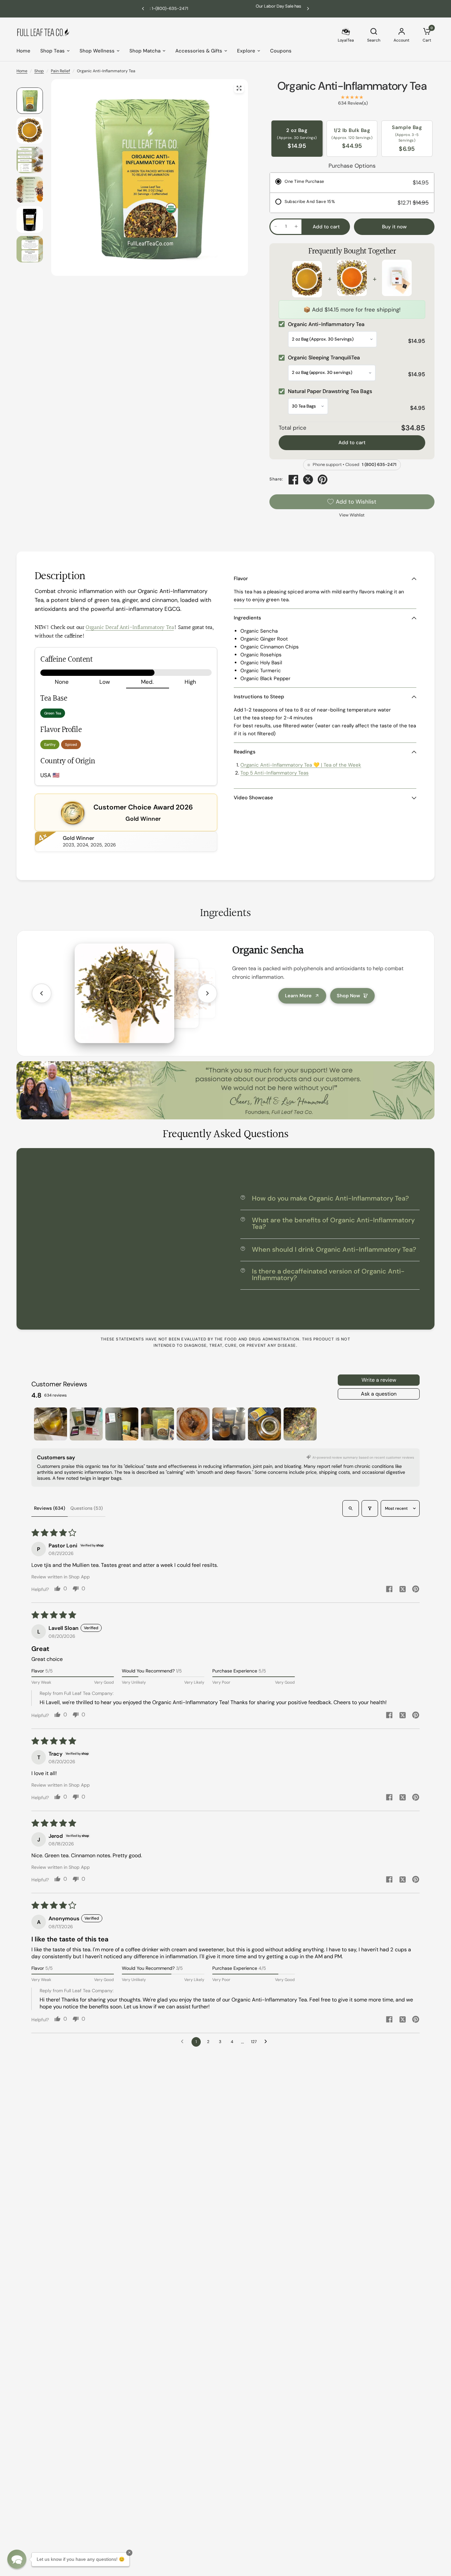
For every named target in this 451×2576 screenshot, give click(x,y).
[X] (308, 479)
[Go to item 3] (122, 1424)
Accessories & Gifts (199, 51)
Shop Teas (52, 51)
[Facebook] (294, 479)
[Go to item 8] (300, 1424)
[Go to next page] (267, 2042)
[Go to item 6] (229, 1424)
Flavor (241, 578)
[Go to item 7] (264, 1424)
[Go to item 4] (157, 1424)
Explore (246, 51)
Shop (39, 71)
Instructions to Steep (259, 697)
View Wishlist (352, 515)
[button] (17, 2559)
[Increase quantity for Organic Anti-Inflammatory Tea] (296, 226)
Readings (245, 752)
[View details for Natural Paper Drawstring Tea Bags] (397, 279)
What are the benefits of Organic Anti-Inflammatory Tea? (333, 1223)
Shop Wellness (97, 51)
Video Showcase (253, 798)
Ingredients (247, 618)
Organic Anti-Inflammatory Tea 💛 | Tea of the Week (301, 765)
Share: (276, 479)
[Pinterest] (323, 479)
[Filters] (370, 1508)
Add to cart (352, 443)
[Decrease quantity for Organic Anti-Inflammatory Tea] (276, 226)
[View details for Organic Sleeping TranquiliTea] (352, 279)
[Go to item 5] (193, 1424)
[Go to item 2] (86, 1424)
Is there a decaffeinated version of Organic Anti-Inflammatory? (328, 1274)
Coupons (281, 51)
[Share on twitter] (402, 1590)
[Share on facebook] (389, 1590)
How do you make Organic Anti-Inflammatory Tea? (330, 1198)
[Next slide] (207, 993)
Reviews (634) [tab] (50, 1508)
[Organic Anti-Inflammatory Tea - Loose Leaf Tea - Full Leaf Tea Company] (239, 88)
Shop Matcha (145, 51)
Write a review (379, 1380)
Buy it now (394, 227)
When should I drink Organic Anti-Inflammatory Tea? (334, 1249)
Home (23, 51)
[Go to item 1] (51, 1424)
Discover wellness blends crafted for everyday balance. (225, 8)
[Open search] (351, 1508)
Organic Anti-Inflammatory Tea (352, 86)
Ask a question (379, 1394)
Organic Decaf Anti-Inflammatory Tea (130, 628)
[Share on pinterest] (416, 1590)
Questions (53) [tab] (87, 1508)
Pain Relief (60, 71)
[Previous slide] (42, 993)
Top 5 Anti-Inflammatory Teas (275, 773)
